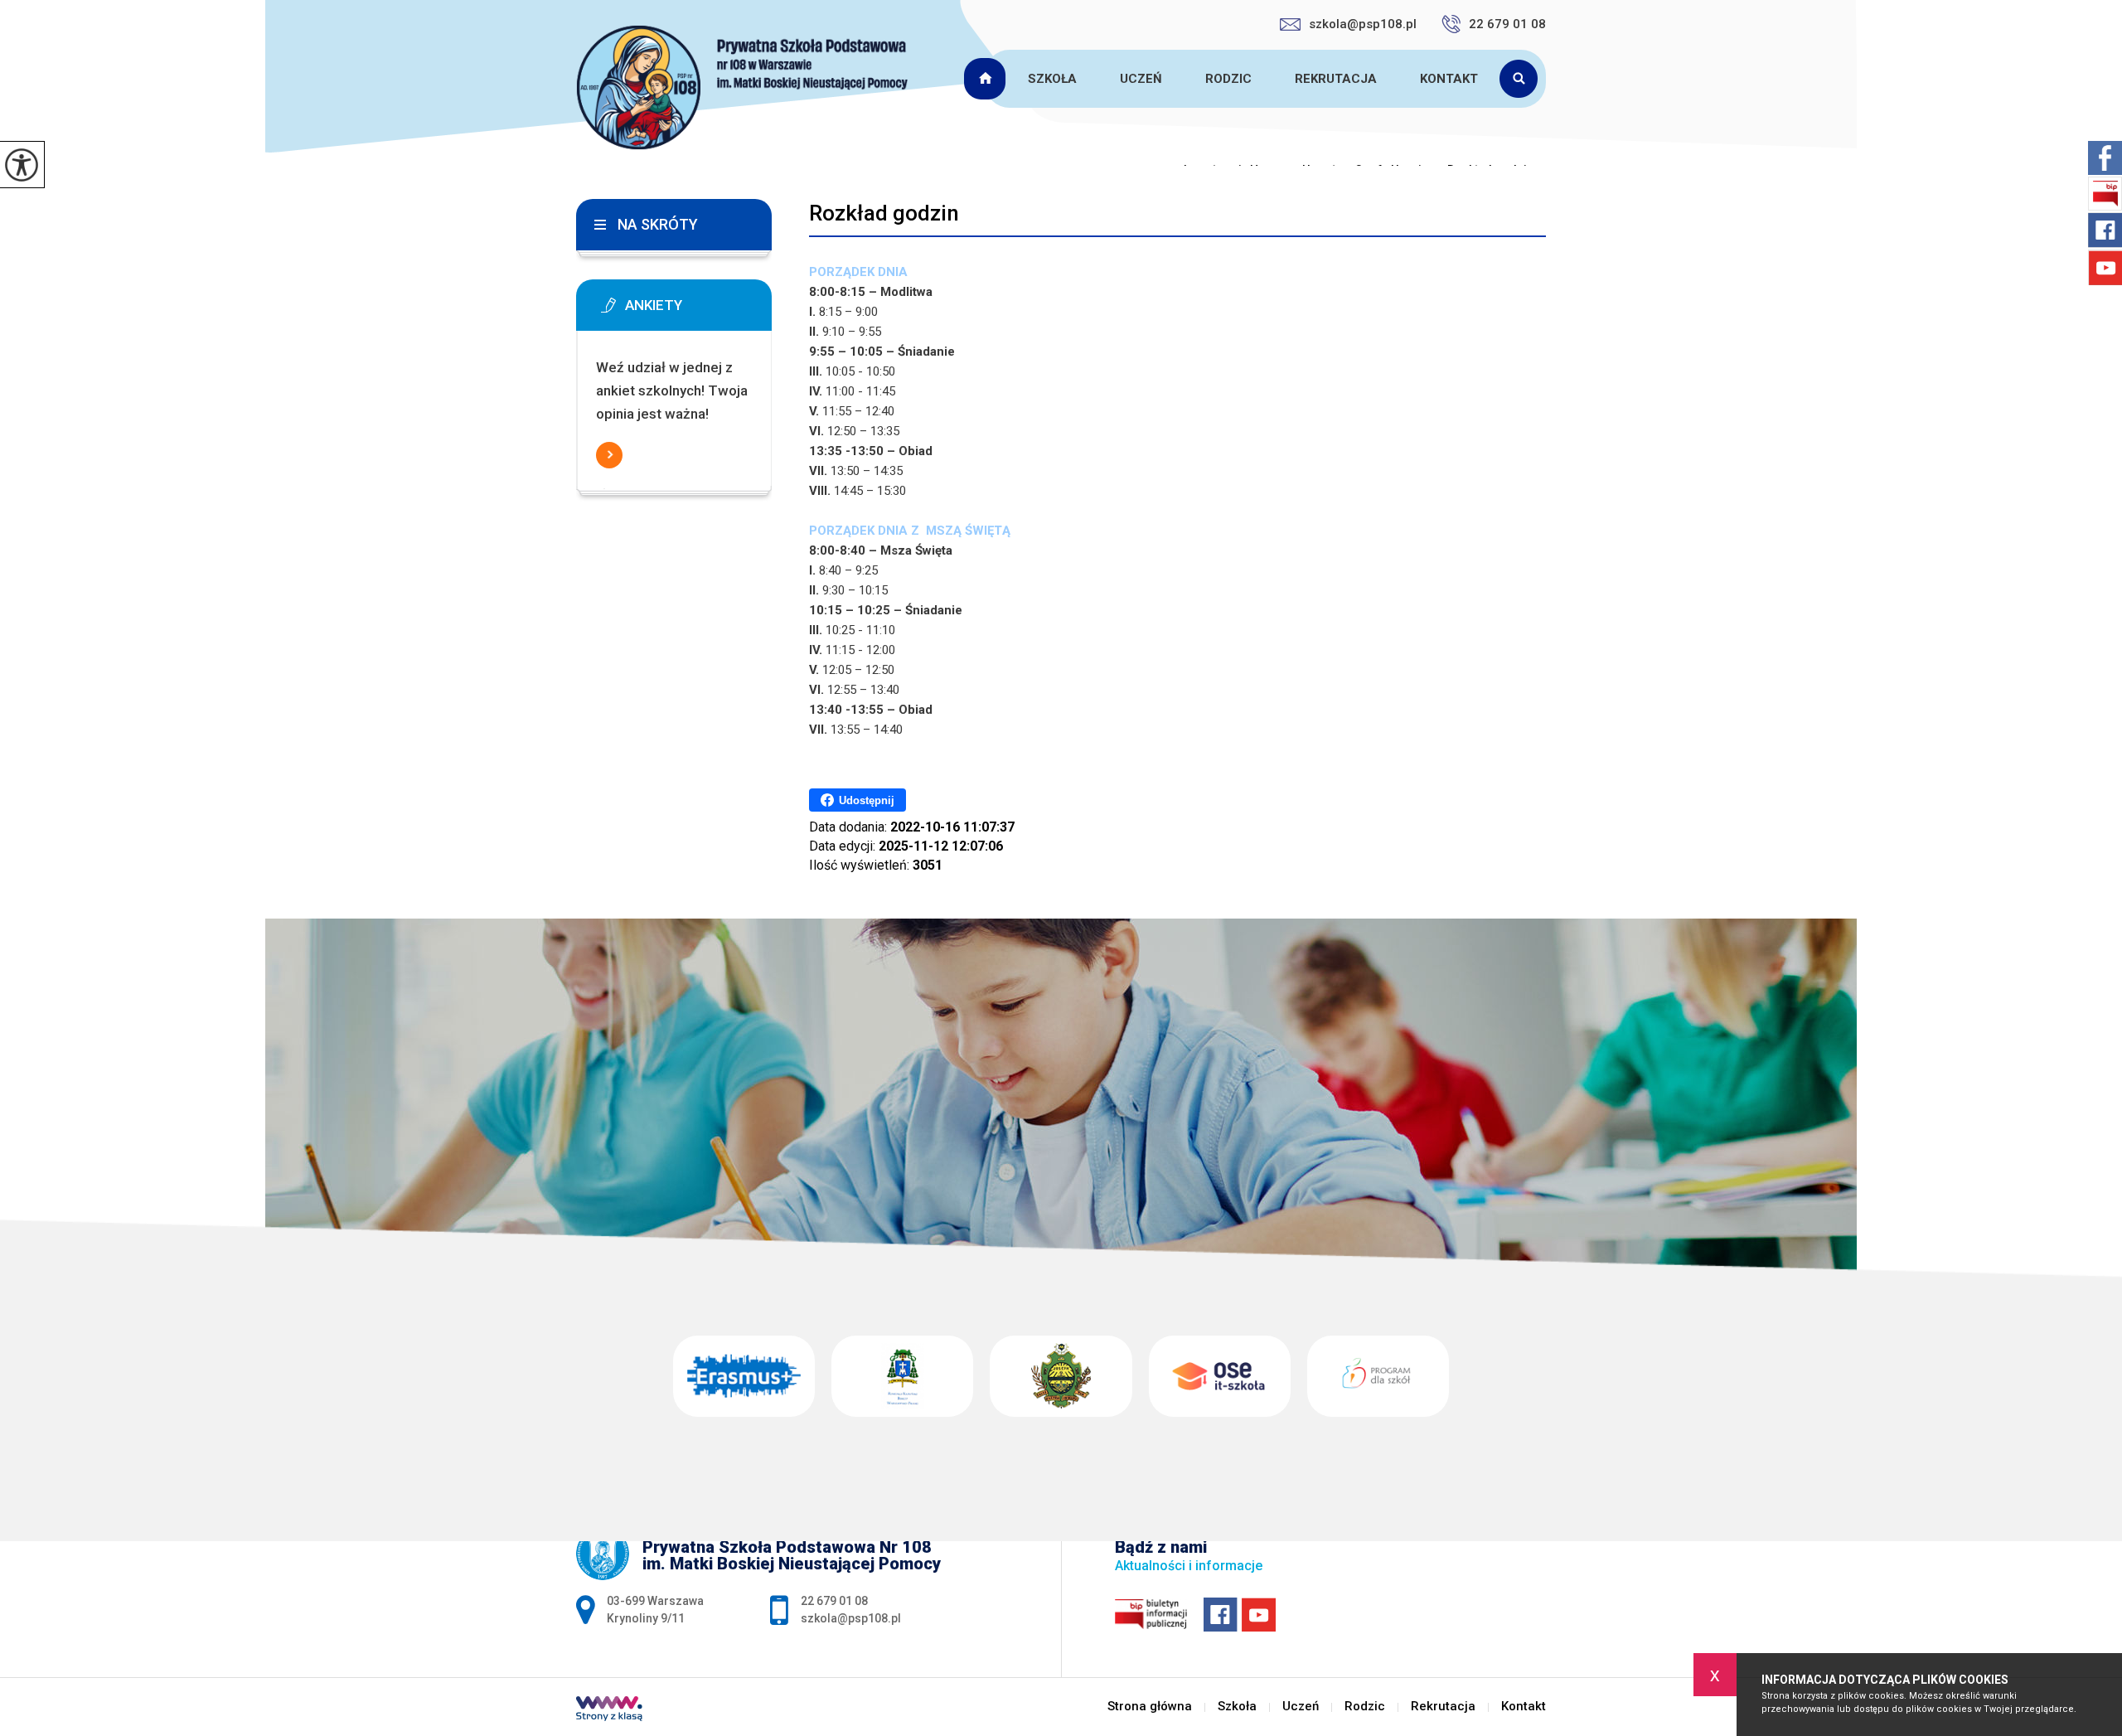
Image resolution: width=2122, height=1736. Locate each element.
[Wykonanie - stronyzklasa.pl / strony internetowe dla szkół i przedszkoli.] (609, 1710)
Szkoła (1052, 79)
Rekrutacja (1336, 79)
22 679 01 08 (1507, 24)
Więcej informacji (609, 455)
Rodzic (1228, 79)
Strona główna (987, 79)
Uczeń (1141, 79)
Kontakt (1449, 79)
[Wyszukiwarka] (1523, 79)
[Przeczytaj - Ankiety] (699, 310)
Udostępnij (867, 800)
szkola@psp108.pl (1363, 24)
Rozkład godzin (884, 213)
